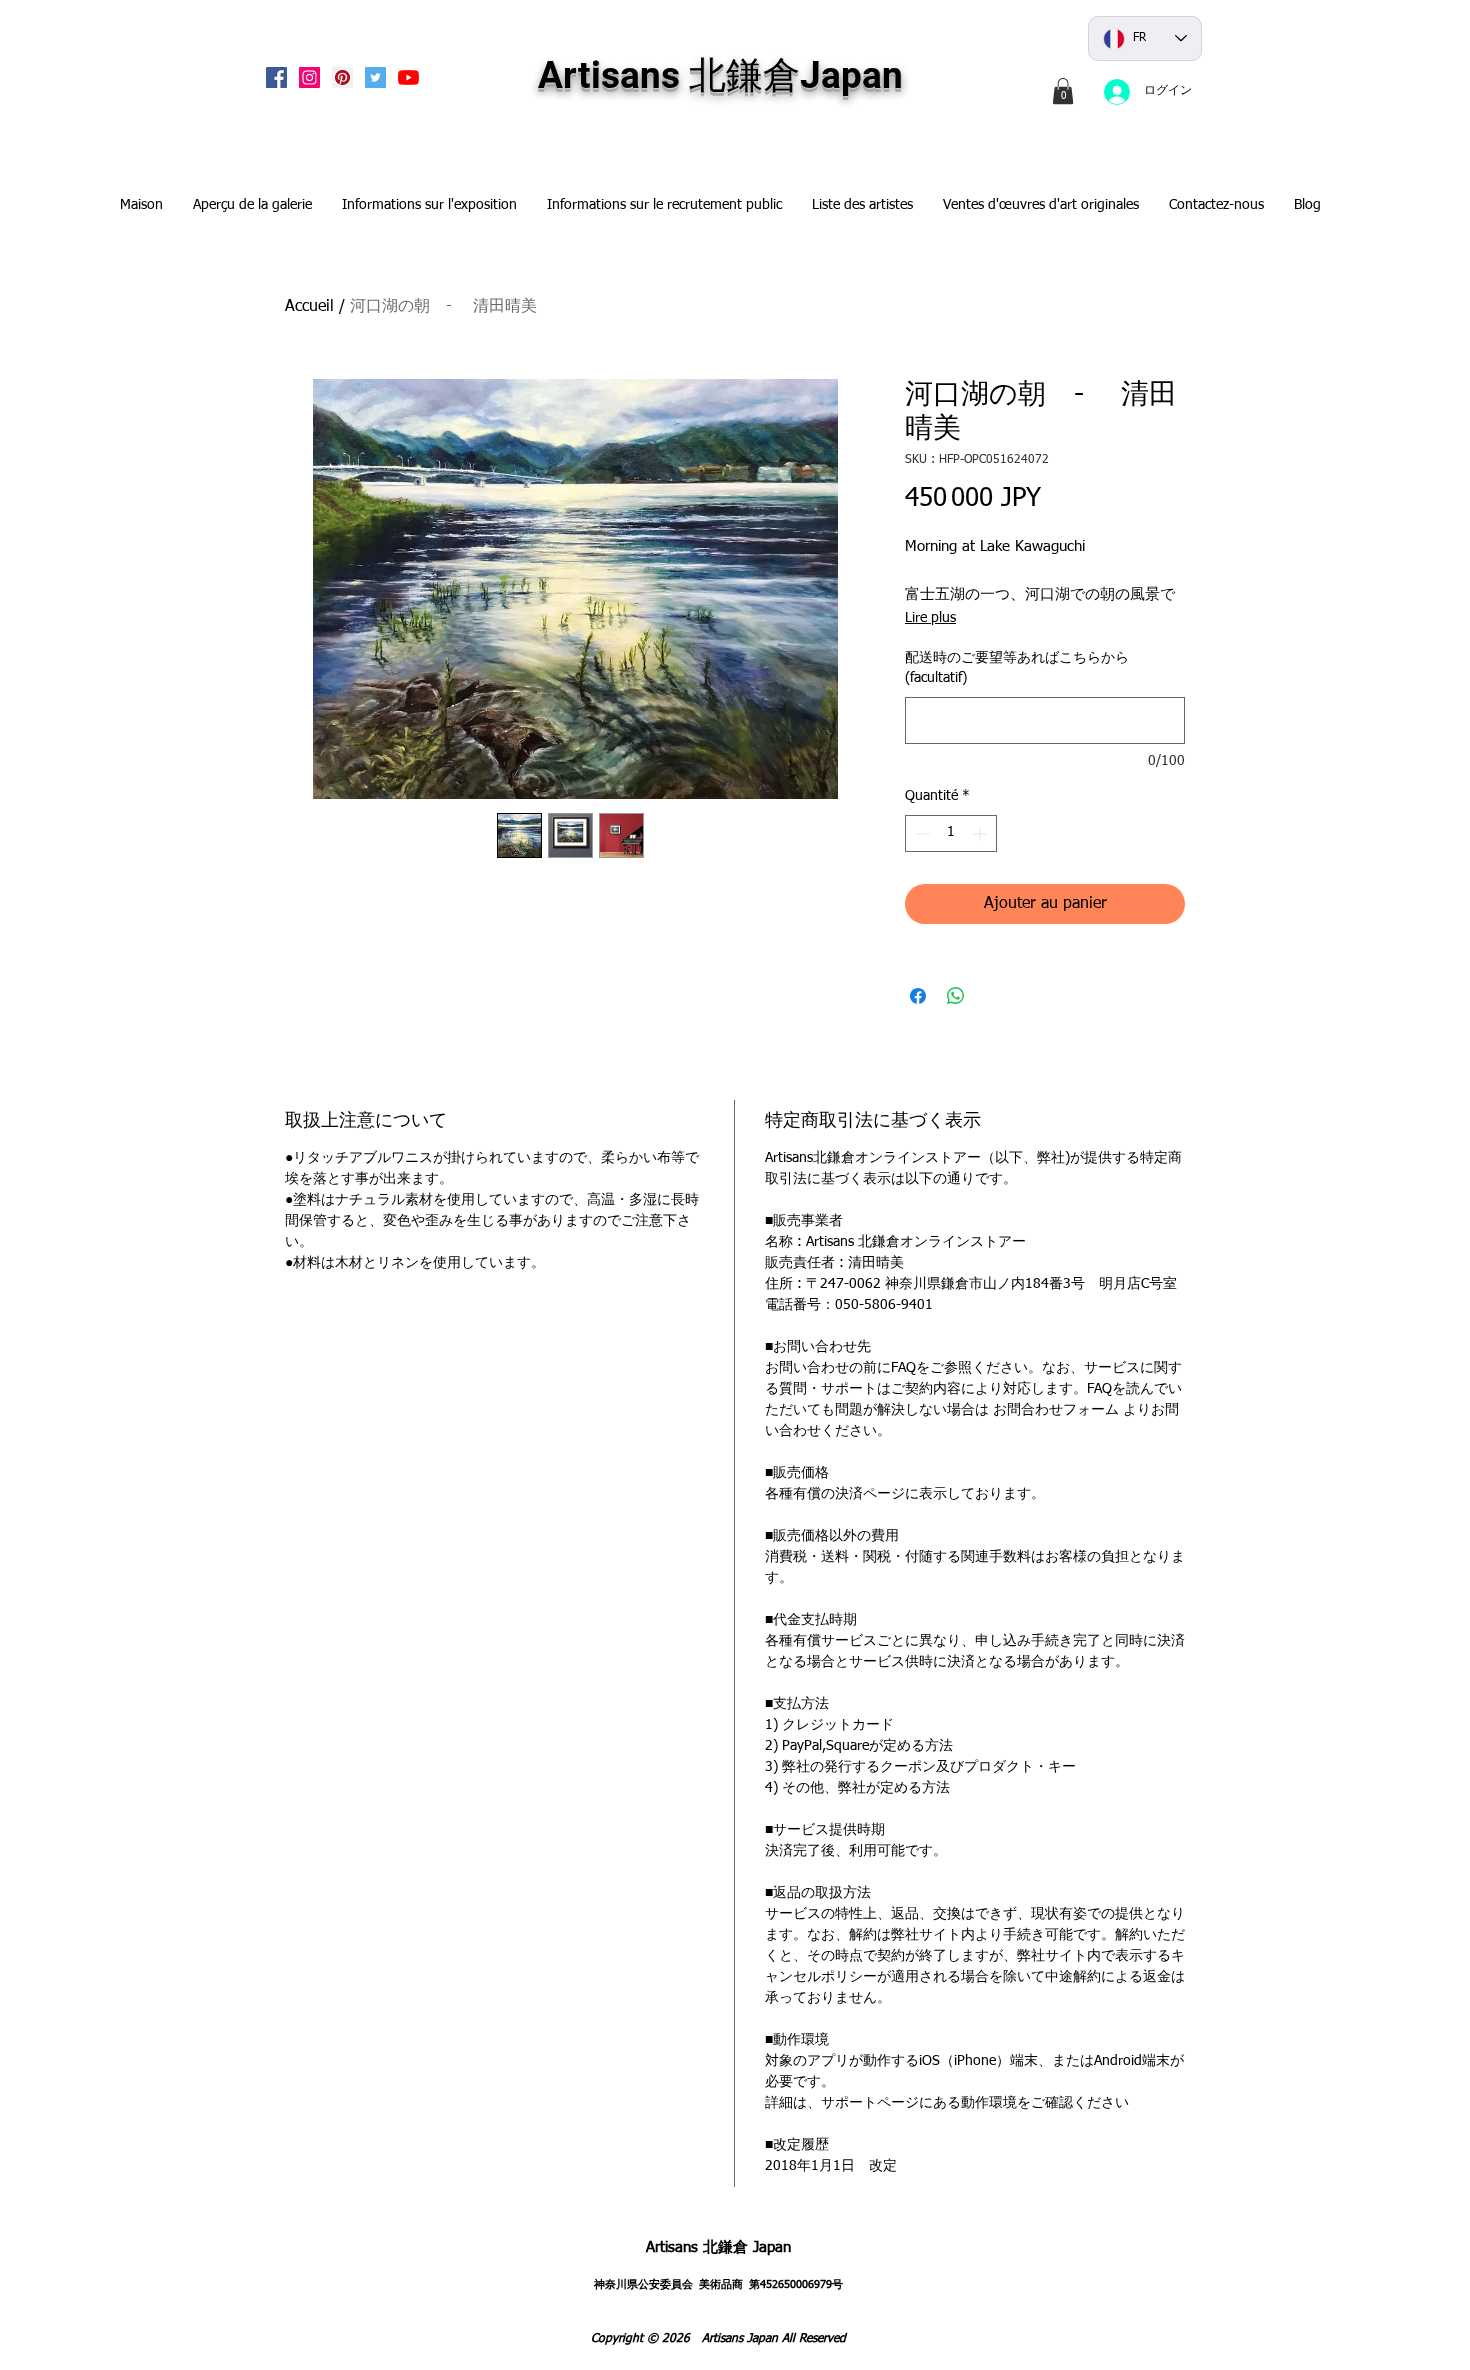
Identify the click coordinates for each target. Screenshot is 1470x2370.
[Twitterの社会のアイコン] (375, 77)
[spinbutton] (951, 833)
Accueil (309, 307)
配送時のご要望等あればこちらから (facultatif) (1017, 668)
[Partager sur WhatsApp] (956, 996)
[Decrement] (920, 833)
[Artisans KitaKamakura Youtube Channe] (408, 77)
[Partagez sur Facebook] (918, 996)
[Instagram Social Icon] (309, 77)
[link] (1063, 91)
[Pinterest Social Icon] (342, 77)
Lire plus (930, 618)
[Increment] (981, 833)
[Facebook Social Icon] (276, 77)
